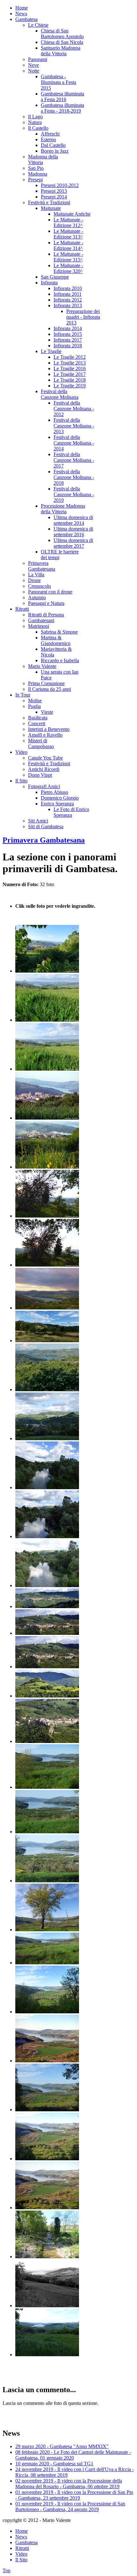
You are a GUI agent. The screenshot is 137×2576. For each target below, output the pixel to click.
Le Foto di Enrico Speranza (71, 812)
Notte (34, 71)
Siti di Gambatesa (46, 826)
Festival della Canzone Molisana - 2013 (74, 426)
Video (21, 752)
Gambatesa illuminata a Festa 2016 (62, 97)
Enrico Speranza (57, 804)
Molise (35, 701)
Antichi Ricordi (44, 769)
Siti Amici (38, 821)
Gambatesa (26, 19)
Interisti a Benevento (49, 729)
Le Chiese (38, 25)
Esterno (48, 139)
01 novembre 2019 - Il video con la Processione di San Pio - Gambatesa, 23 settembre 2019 (74, 2495)
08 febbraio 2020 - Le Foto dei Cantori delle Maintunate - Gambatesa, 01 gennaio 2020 (73, 2455)
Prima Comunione (46, 683)
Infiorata (49, 283)
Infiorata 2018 (68, 346)
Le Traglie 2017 (70, 374)
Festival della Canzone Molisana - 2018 (74, 477)
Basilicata (38, 718)
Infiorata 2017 (68, 340)
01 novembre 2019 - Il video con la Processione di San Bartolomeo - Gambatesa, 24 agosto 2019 (70, 2507)
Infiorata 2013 (68, 306)
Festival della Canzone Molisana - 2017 (74, 460)
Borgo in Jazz (55, 151)
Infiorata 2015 (68, 334)
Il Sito (21, 781)
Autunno (37, 597)
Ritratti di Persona (46, 615)
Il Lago (35, 117)
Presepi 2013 (54, 191)
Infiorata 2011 (68, 294)
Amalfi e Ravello (45, 735)
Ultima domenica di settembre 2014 (73, 520)
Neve (33, 65)
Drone (34, 580)
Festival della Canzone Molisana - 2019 (74, 494)
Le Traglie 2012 (70, 357)
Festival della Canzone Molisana (60, 394)
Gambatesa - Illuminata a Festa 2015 (58, 82)
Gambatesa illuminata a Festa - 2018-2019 (62, 108)
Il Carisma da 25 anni (50, 689)
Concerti (37, 723)
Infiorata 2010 (68, 288)
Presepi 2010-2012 (60, 185)
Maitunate (51, 208)
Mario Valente (42, 666)
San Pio (36, 168)
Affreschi (50, 134)
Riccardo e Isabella (60, 660)
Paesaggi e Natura (46, 603)
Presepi (35, 180)
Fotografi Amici (44, 786)
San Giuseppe (55, 277)
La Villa (36, 575)
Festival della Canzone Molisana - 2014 (74, 443)
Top (7, 2570)
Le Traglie (51, 351)
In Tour (23, 695)
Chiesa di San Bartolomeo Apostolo (62, 34)
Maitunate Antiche (72, 214)
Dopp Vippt (40, 775)
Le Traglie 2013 (70, 363)
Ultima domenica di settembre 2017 (73, 543)
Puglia (34, 706)
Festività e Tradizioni (49, 202)
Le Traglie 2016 (70, 368)
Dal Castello (53, 145)
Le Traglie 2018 (70, 380)
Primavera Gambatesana (42, 566)
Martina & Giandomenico (56, 640)
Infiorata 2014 (68, 328)
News (21, 14)
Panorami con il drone (50, 592)
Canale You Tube (45, 758)
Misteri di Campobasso (41, 743)
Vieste (47, 712)
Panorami (38, 59)
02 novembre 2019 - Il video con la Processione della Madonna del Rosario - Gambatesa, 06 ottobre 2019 (69, 2484)
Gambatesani (41, 620)
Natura (35, 122)
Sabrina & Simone (59, 632)
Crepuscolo (40, 586)
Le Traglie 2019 (70, 386)
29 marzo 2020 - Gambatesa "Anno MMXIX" (62, 2446)
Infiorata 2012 (68, 300)
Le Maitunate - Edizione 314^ (68, 245)
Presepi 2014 (54, 197)
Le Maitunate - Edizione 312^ (68, 222)
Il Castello (38, 128)
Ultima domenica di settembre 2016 (73, 532)
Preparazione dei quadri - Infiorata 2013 (83, 317)
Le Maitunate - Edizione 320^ (68, 268)
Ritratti (22, 609)
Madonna (38, 174)
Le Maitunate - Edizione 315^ (68, 257)
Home (22, 8)
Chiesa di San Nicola (62, 42)
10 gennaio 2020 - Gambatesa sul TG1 (54, 2464)
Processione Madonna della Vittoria (63, 509)
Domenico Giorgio (60, 798)
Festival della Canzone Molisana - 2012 (74, 409)
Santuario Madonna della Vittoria (61, 51)
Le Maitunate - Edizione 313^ (68, 234)
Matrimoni (39, 626)
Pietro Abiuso (54, 792)
